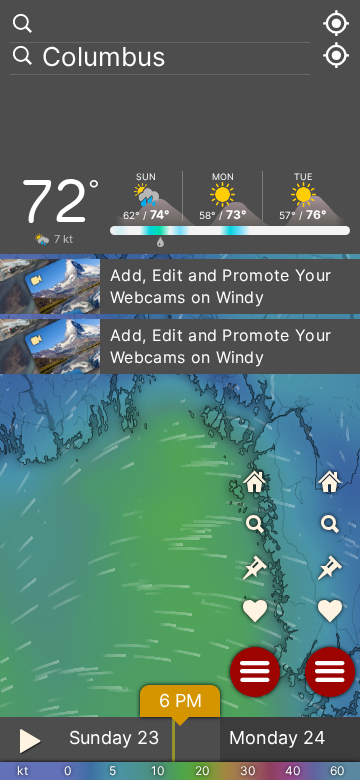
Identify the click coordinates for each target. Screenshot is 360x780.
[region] (180, 390)
